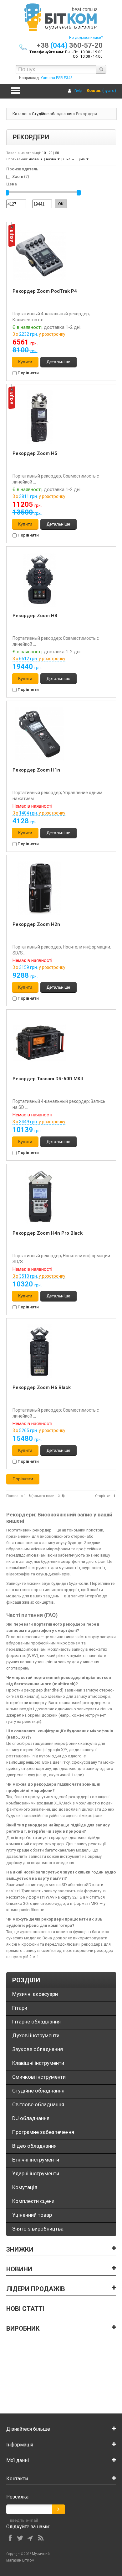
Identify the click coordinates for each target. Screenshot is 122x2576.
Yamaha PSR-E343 (57, 78)
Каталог (20, 114)
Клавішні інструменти (38, 2063)
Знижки (20, 2249)
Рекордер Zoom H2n (36, 924)
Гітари (20, 2008)
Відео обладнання (34, 2146)
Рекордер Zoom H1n (36, 770)
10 (44, 153)
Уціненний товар (32, 2215)
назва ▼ (53, 159)
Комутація (25, 2187)
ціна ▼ (83, 159)
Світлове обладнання (38, 2104)
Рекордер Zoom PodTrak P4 (45, 291)
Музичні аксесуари (35, 1994)
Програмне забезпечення (43, 2132)
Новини (19, 2269)
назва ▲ (36, 159)
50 (57, 153)
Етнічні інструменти (36, 2160)
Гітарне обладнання (36, 2022)
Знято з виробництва (38, 2229)
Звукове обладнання (38, 2049)
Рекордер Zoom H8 (35, 616)
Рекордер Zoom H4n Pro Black (48, 1233)
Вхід (78, 91)
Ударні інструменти (36, 2173)
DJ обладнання (31, 2118)
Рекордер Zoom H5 (35, 453)
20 (50, 153)
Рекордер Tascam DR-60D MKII (48, 1079)
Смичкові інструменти (39, 2077)
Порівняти (28, 373)
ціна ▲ (69, 159)
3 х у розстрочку (39, 334)
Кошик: (94, 91)
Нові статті (25, 2309)
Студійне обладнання (52, 114)
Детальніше (58, 362)
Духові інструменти (36, 2035)
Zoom (18, 176)
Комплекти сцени (33, 2201)
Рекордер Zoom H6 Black (42, 1387)
